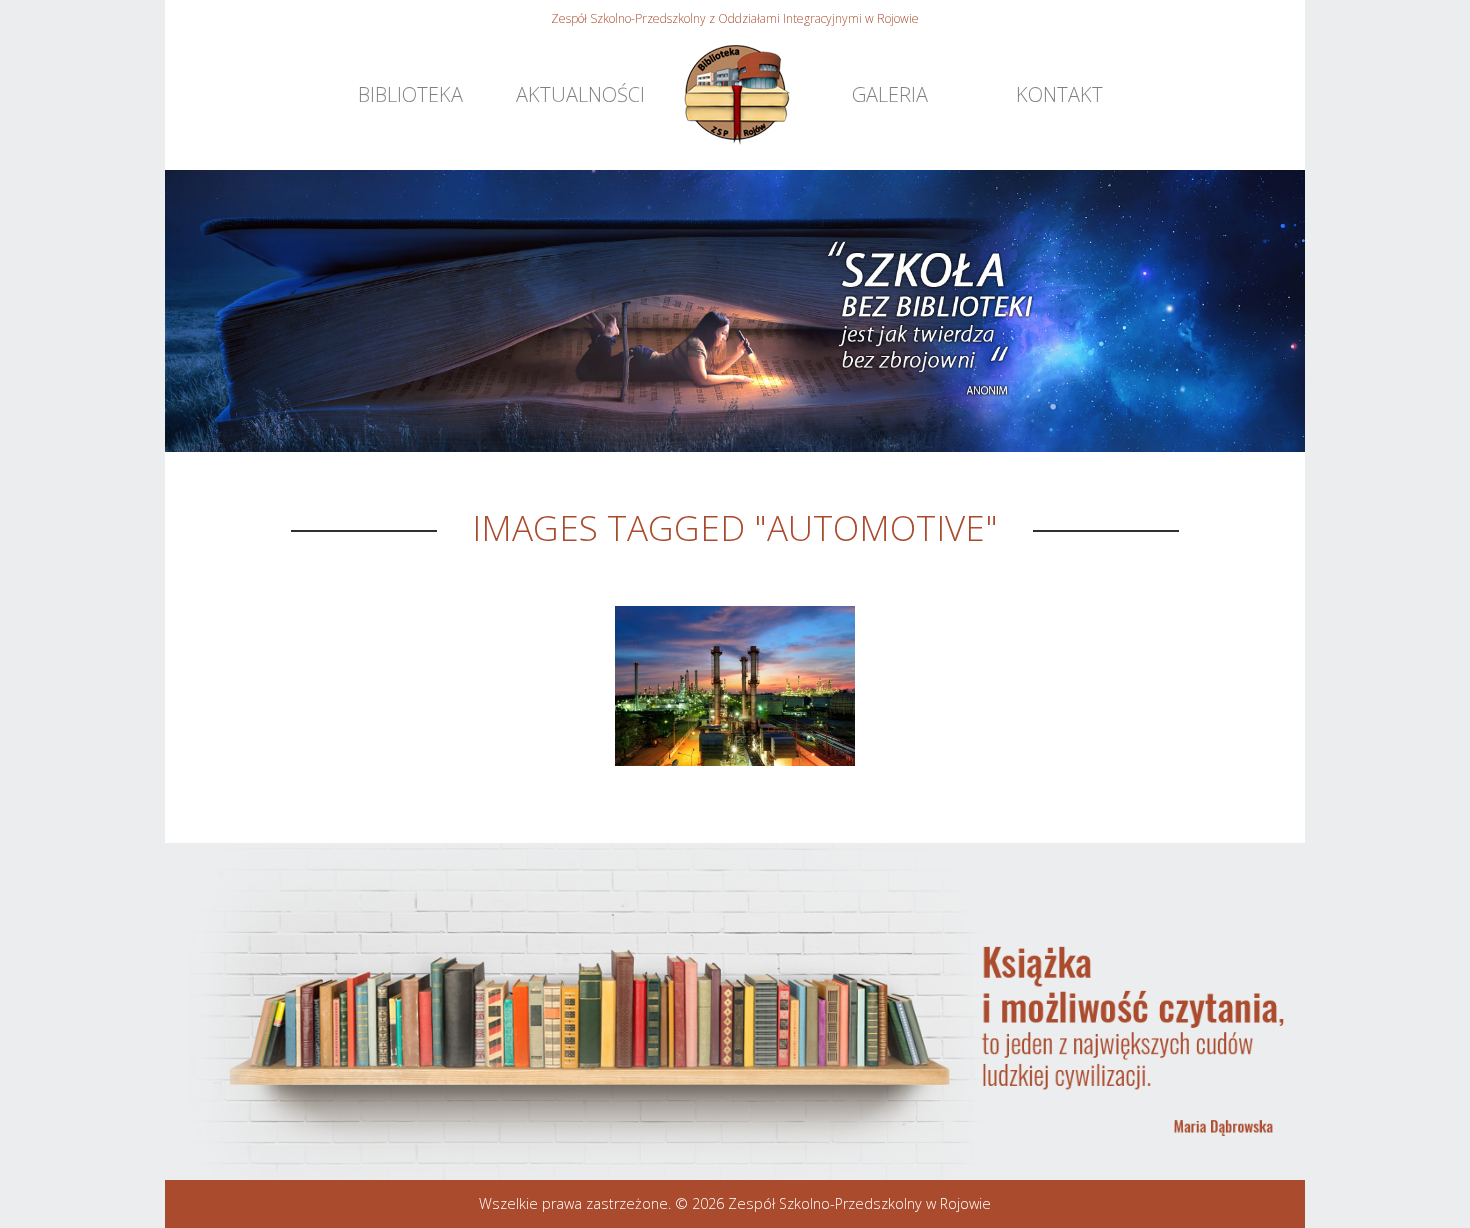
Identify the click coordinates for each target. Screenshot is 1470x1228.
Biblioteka (410, 94)
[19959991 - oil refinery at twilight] (735, 686)
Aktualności (580, 94)
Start (735, 95)
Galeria (890, 94)
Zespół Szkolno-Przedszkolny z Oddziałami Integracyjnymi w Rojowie (735, 18)
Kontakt (1059, 94)
